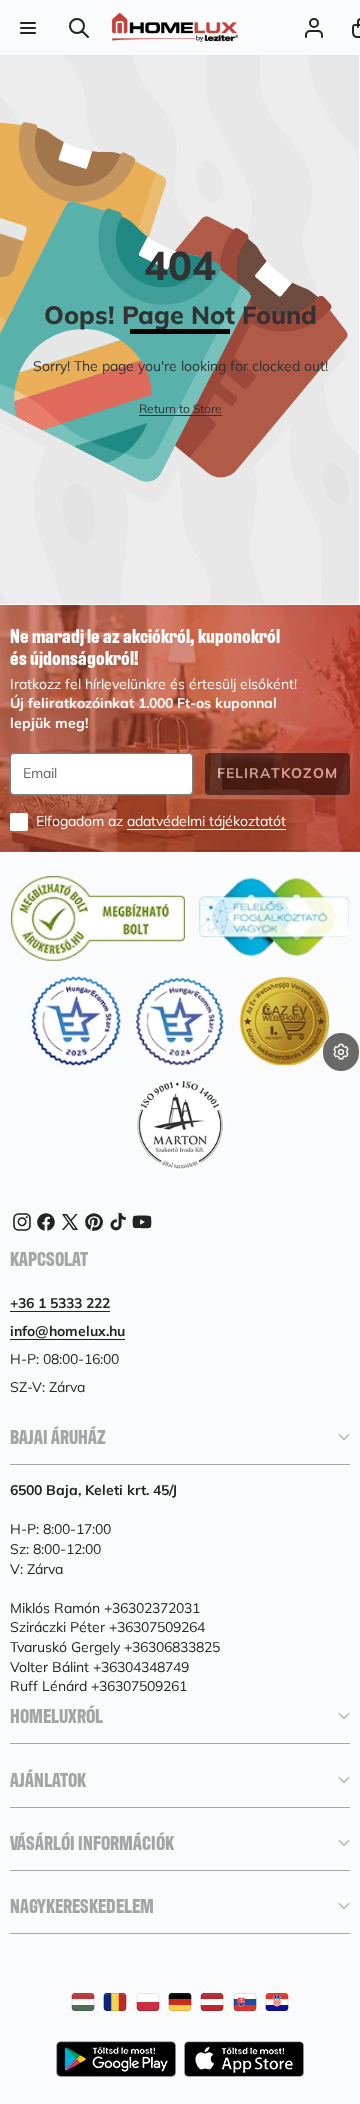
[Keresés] (79, 27)
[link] (180, 409)
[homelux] (175, 27)
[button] (341, 1084)
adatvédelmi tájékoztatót (206, 821)
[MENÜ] (27, 27)
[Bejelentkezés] (313, 27)
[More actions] (341, 1052)
